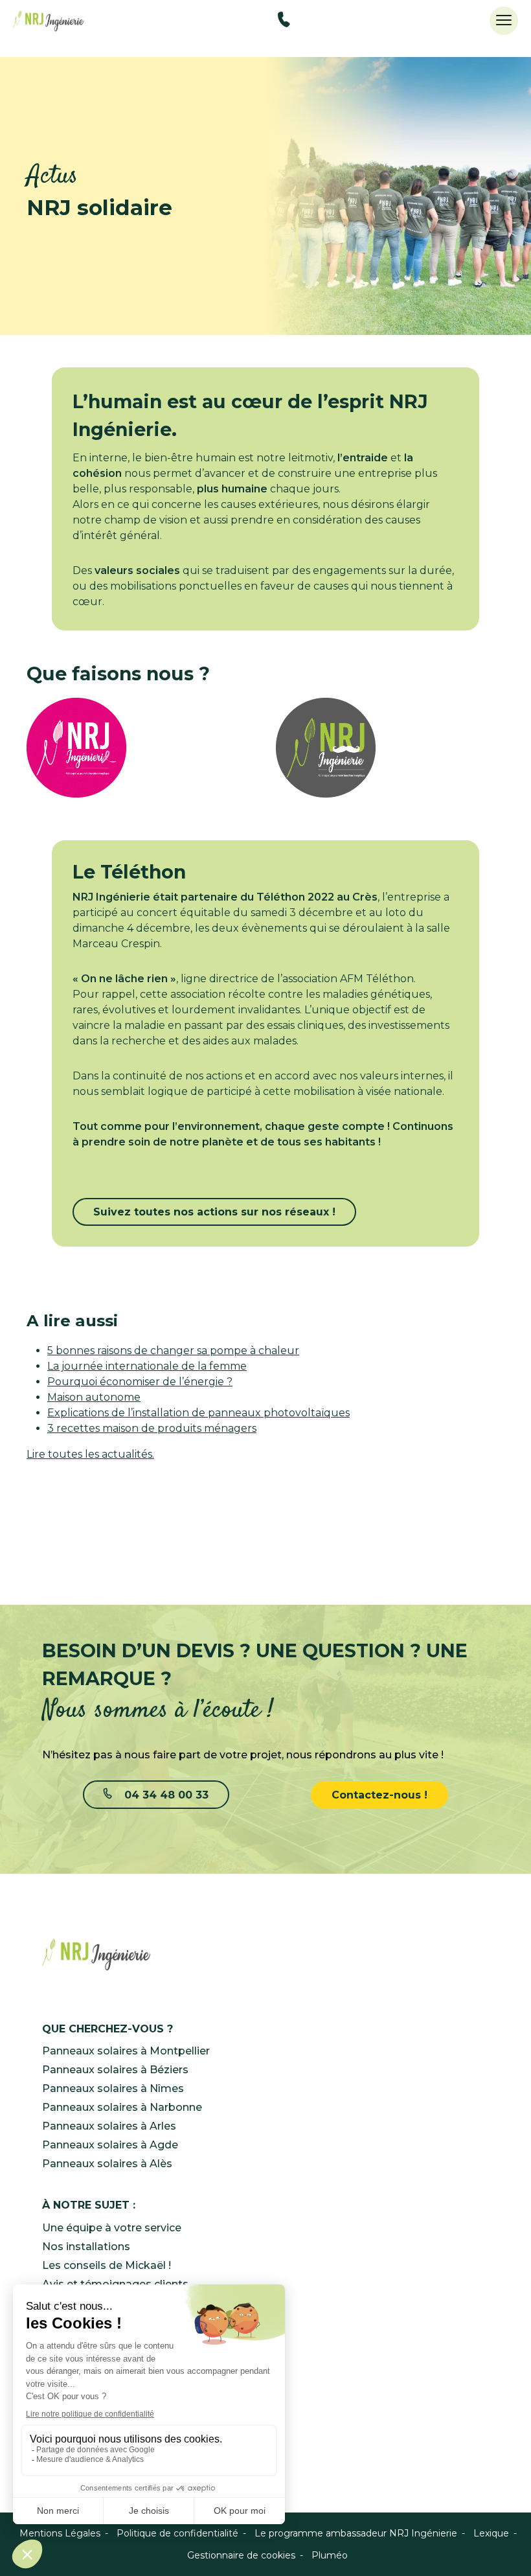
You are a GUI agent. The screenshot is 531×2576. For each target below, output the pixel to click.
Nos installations (86, 2247)
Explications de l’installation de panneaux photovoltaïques (198, 1413)
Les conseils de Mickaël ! (107, 2265)
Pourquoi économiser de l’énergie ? (140, 1382)
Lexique (491, 2533)
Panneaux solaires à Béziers (115, 2070)
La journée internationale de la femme (147, 1366)
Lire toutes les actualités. (90, 1454)
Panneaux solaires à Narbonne (122, 2107)
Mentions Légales (60, 2533)
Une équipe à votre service (112, 2228)
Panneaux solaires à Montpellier (126, 2051)
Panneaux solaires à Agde (110, 2145)
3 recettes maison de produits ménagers (152, 1428)
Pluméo (330, 2555)
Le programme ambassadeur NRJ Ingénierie (356, 2533)
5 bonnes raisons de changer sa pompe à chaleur (173, 1351)
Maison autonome (94, 1397)
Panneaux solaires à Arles (109, 2126)
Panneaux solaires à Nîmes (113, 2088)
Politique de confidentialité (177, 2533)
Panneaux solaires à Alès (107, 2164)
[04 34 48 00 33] (284, 22)
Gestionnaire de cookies (241, 2555)
